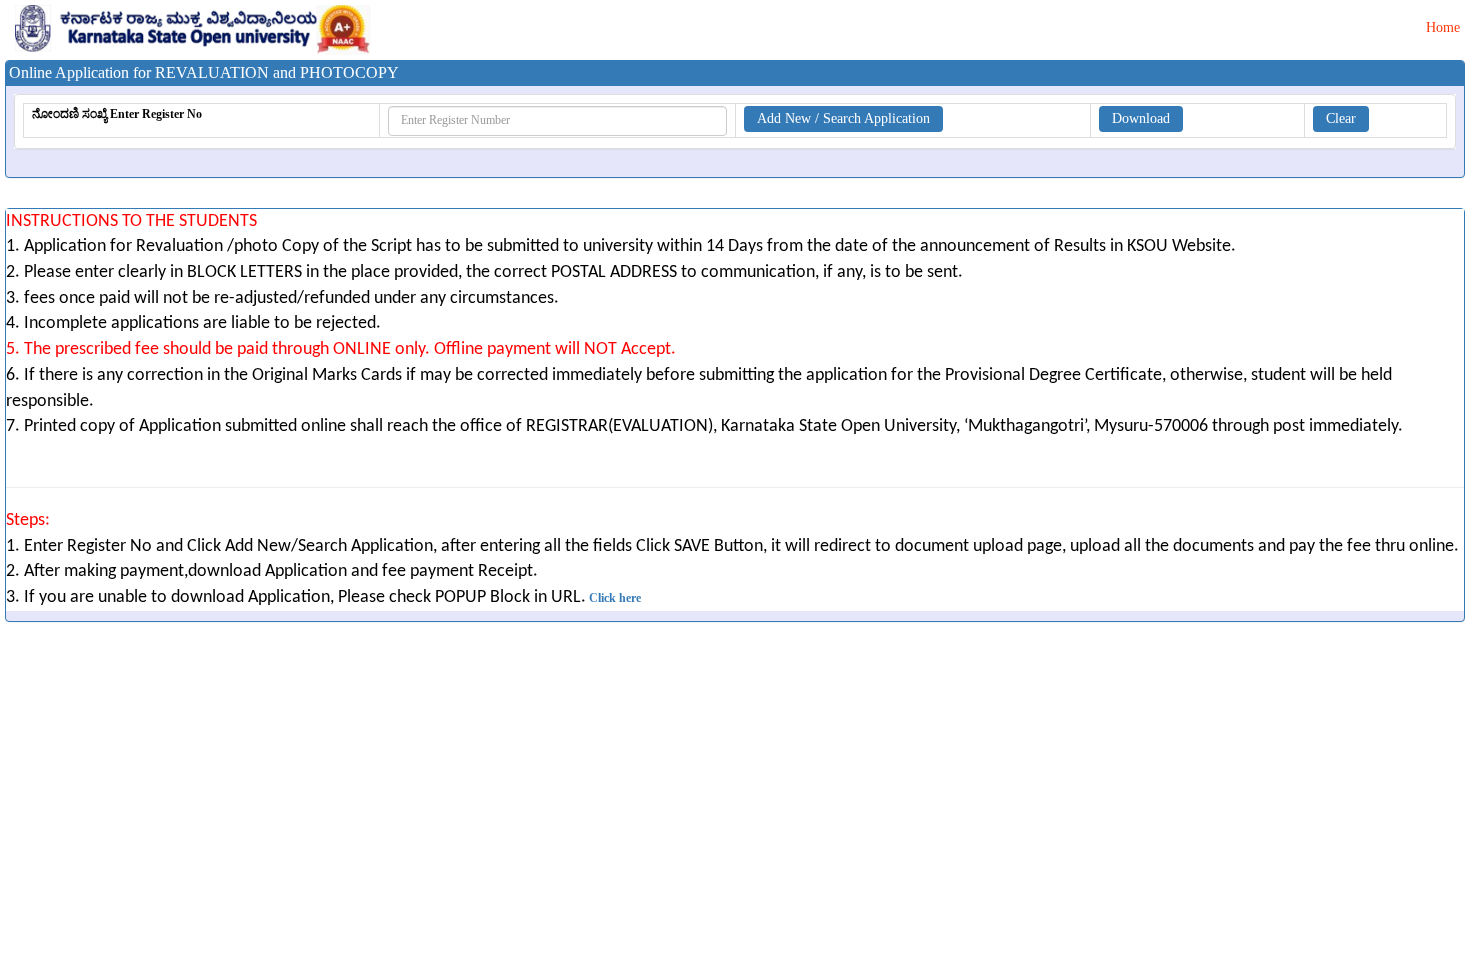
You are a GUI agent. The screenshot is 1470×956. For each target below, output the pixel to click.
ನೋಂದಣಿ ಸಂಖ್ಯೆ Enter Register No (117, 114)
